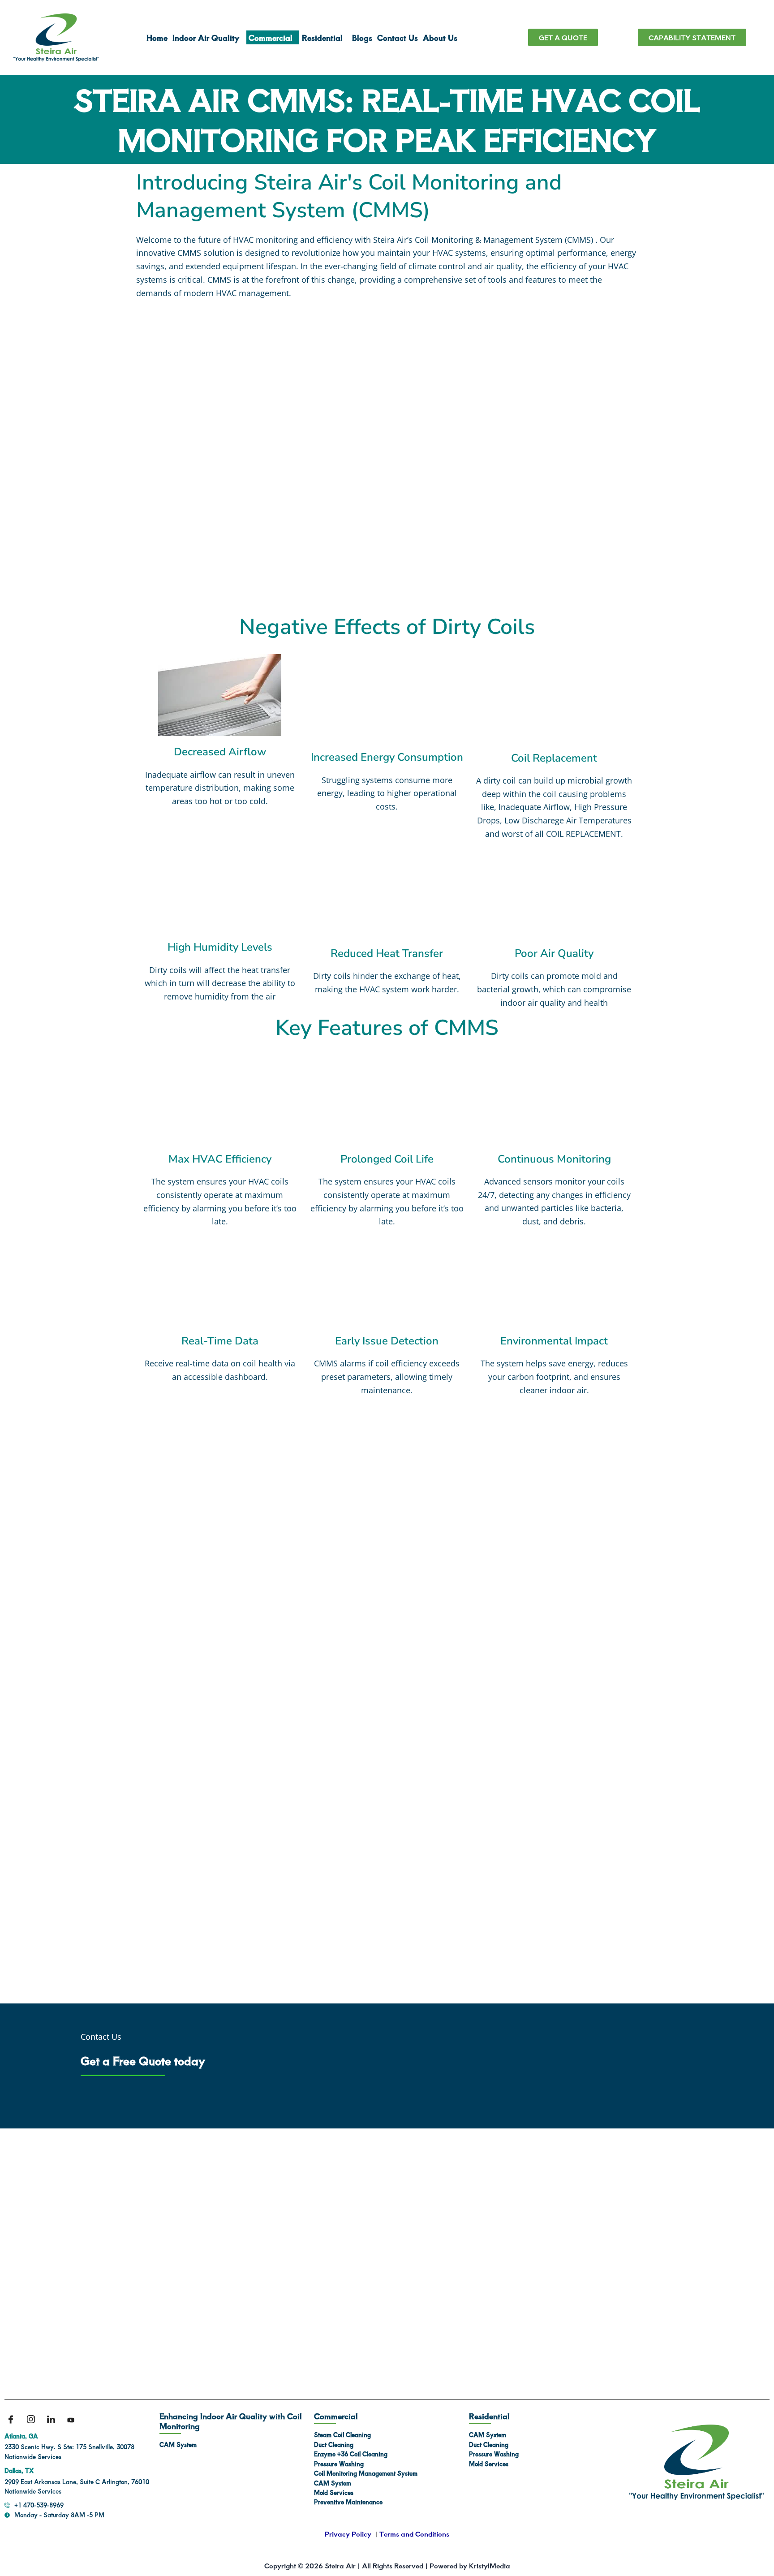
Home (149, 37)
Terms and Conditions (414, 2534)
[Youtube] (74, 2420)
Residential (322, 37)
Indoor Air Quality (198, 37)
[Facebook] (13, 2420)
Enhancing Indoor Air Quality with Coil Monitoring (231, 2421)
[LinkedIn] (54, 2420)
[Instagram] (34, 2420)
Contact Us (402, 37)
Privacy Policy (348, 2534)
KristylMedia (490, 2565)
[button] (202, 37)
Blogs (366, 37)
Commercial (267, 37)
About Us (444, 37)
